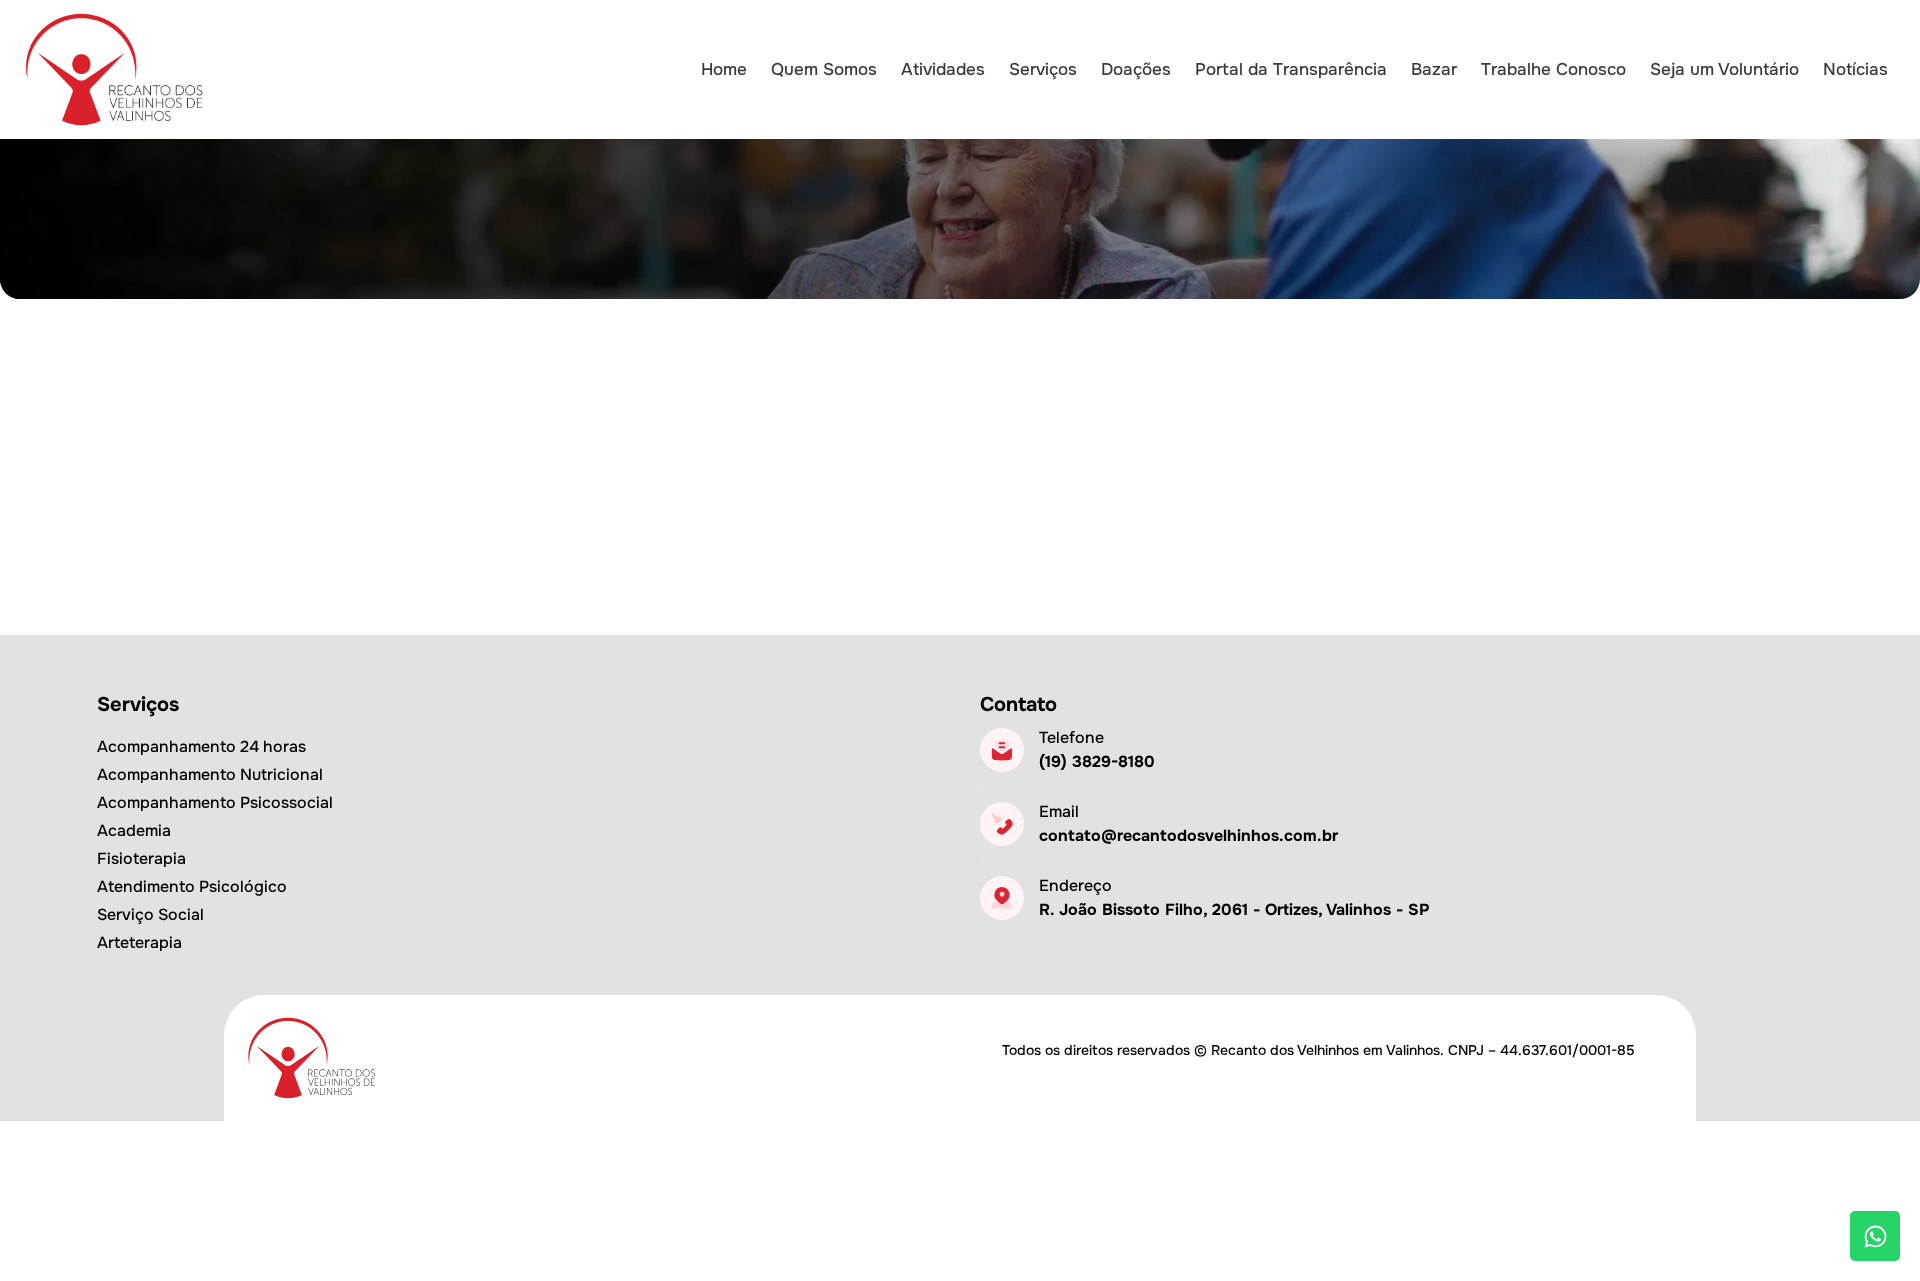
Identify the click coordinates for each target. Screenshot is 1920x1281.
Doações (1136, 69)
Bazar (1434, 69)
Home (724, 69)
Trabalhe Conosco (1553, 69)
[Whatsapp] (1875, 1236)
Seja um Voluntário (1724, 69)
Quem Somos (824, 69)
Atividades (943, 69)
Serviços (1043, 69)
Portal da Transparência (1291, 69)
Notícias (1855, 69)
